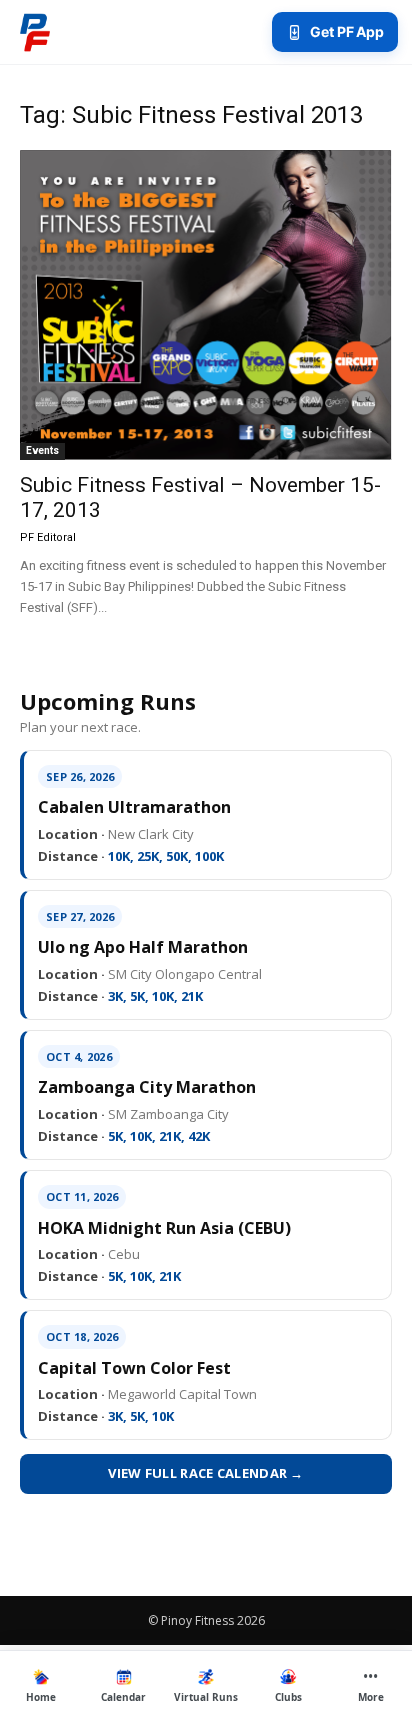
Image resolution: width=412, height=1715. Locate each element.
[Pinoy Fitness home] (35, 32)
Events (42, 450)
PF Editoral (48, 537)
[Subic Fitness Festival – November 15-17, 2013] (206, 305)
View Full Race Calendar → (206, 1473)
